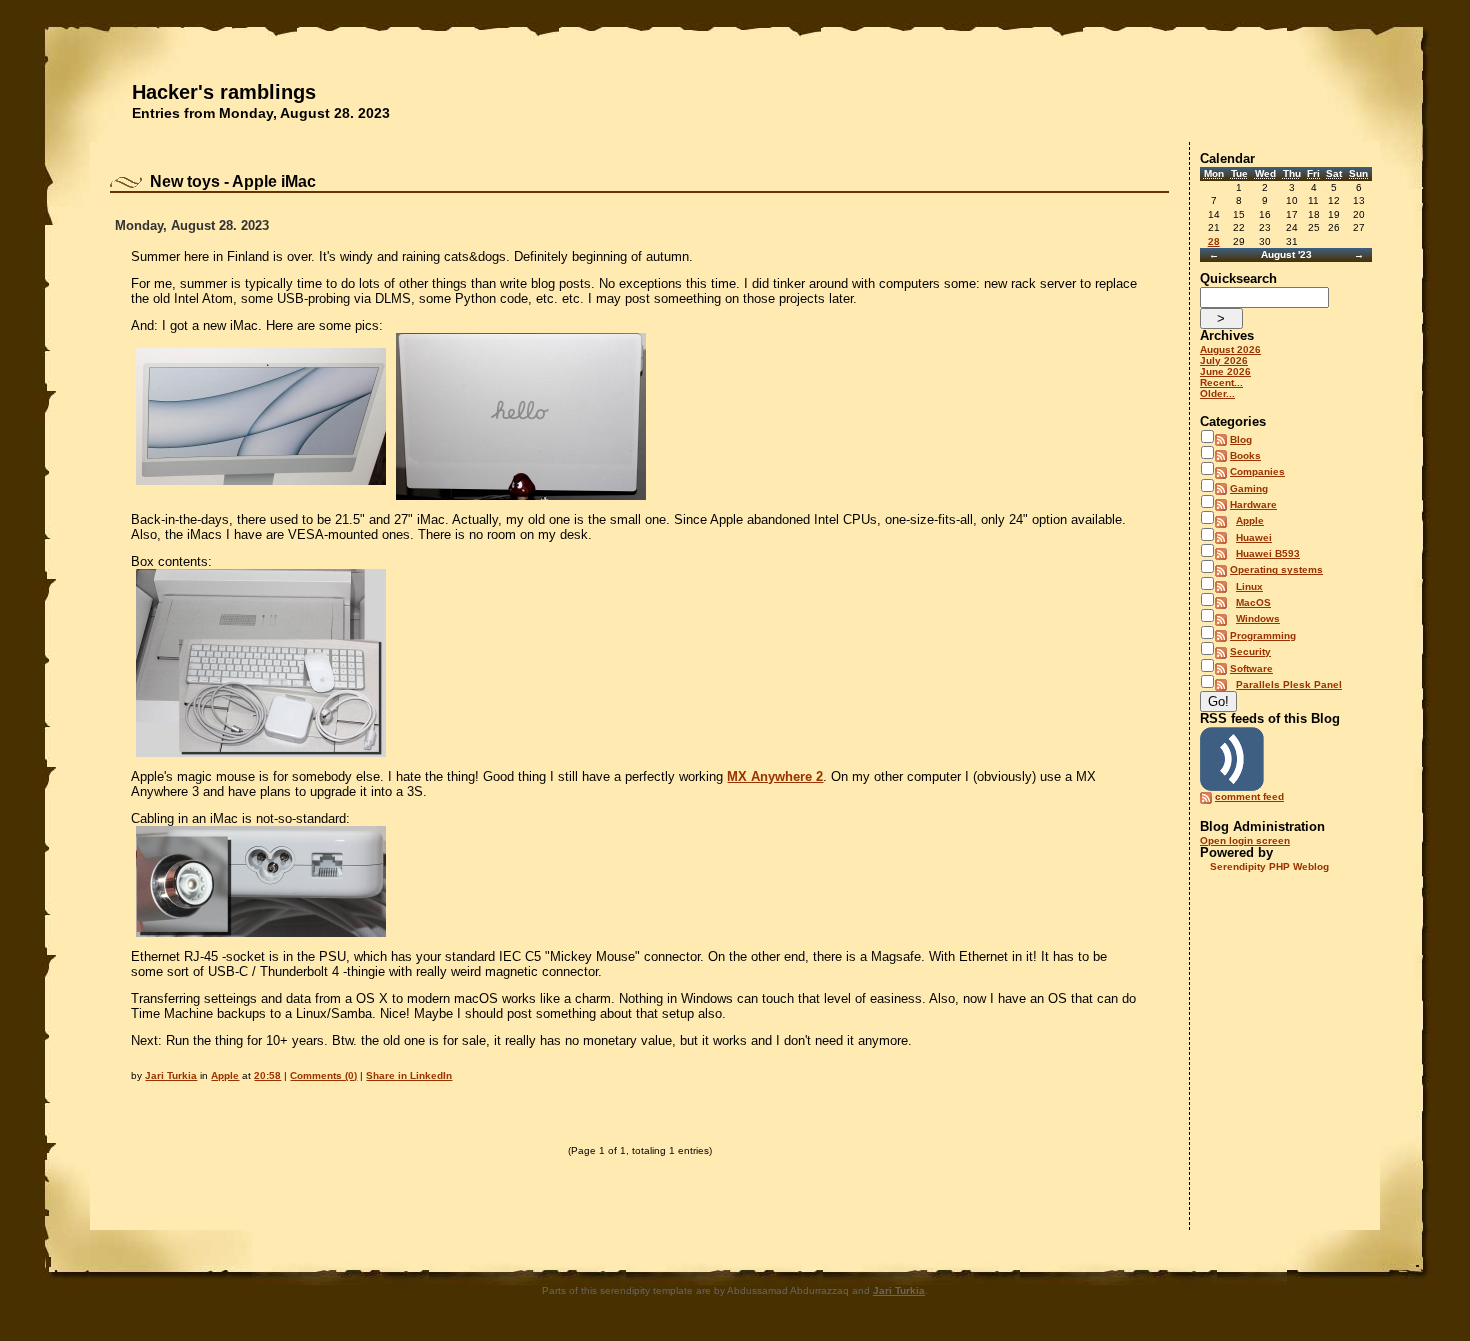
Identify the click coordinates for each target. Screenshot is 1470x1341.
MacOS (1253, 602)
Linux (1249, 586)
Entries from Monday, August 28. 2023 (261, 113)
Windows (1258, 618)
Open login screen (1245, 840)
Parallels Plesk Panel (1289, 684)
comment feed (1249, 796)
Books (1245, 455)
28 (1214, 241)
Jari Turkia (171, 1075)
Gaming (1249, 488)
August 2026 (1230, 349)
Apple (225, 1075)
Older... (1217, 393)
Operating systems (1276, 569)
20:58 (267, 1075)
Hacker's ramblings (224, 92)
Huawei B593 (1268, 553)
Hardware (1253, 504)
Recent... (1221, 382)
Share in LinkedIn (409, 1075)
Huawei (1254, 537)
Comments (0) (323, 1075)
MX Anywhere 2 (775, 776)
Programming (1263, 635)
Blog (1241, 439)
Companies (1257, 471)
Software (1251, 668)
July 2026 (1224, 360)
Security (1250, 651)
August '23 (1286, 254)
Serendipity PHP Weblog (1269, 866)
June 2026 (1225, 371)
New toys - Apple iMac (233, 181)
